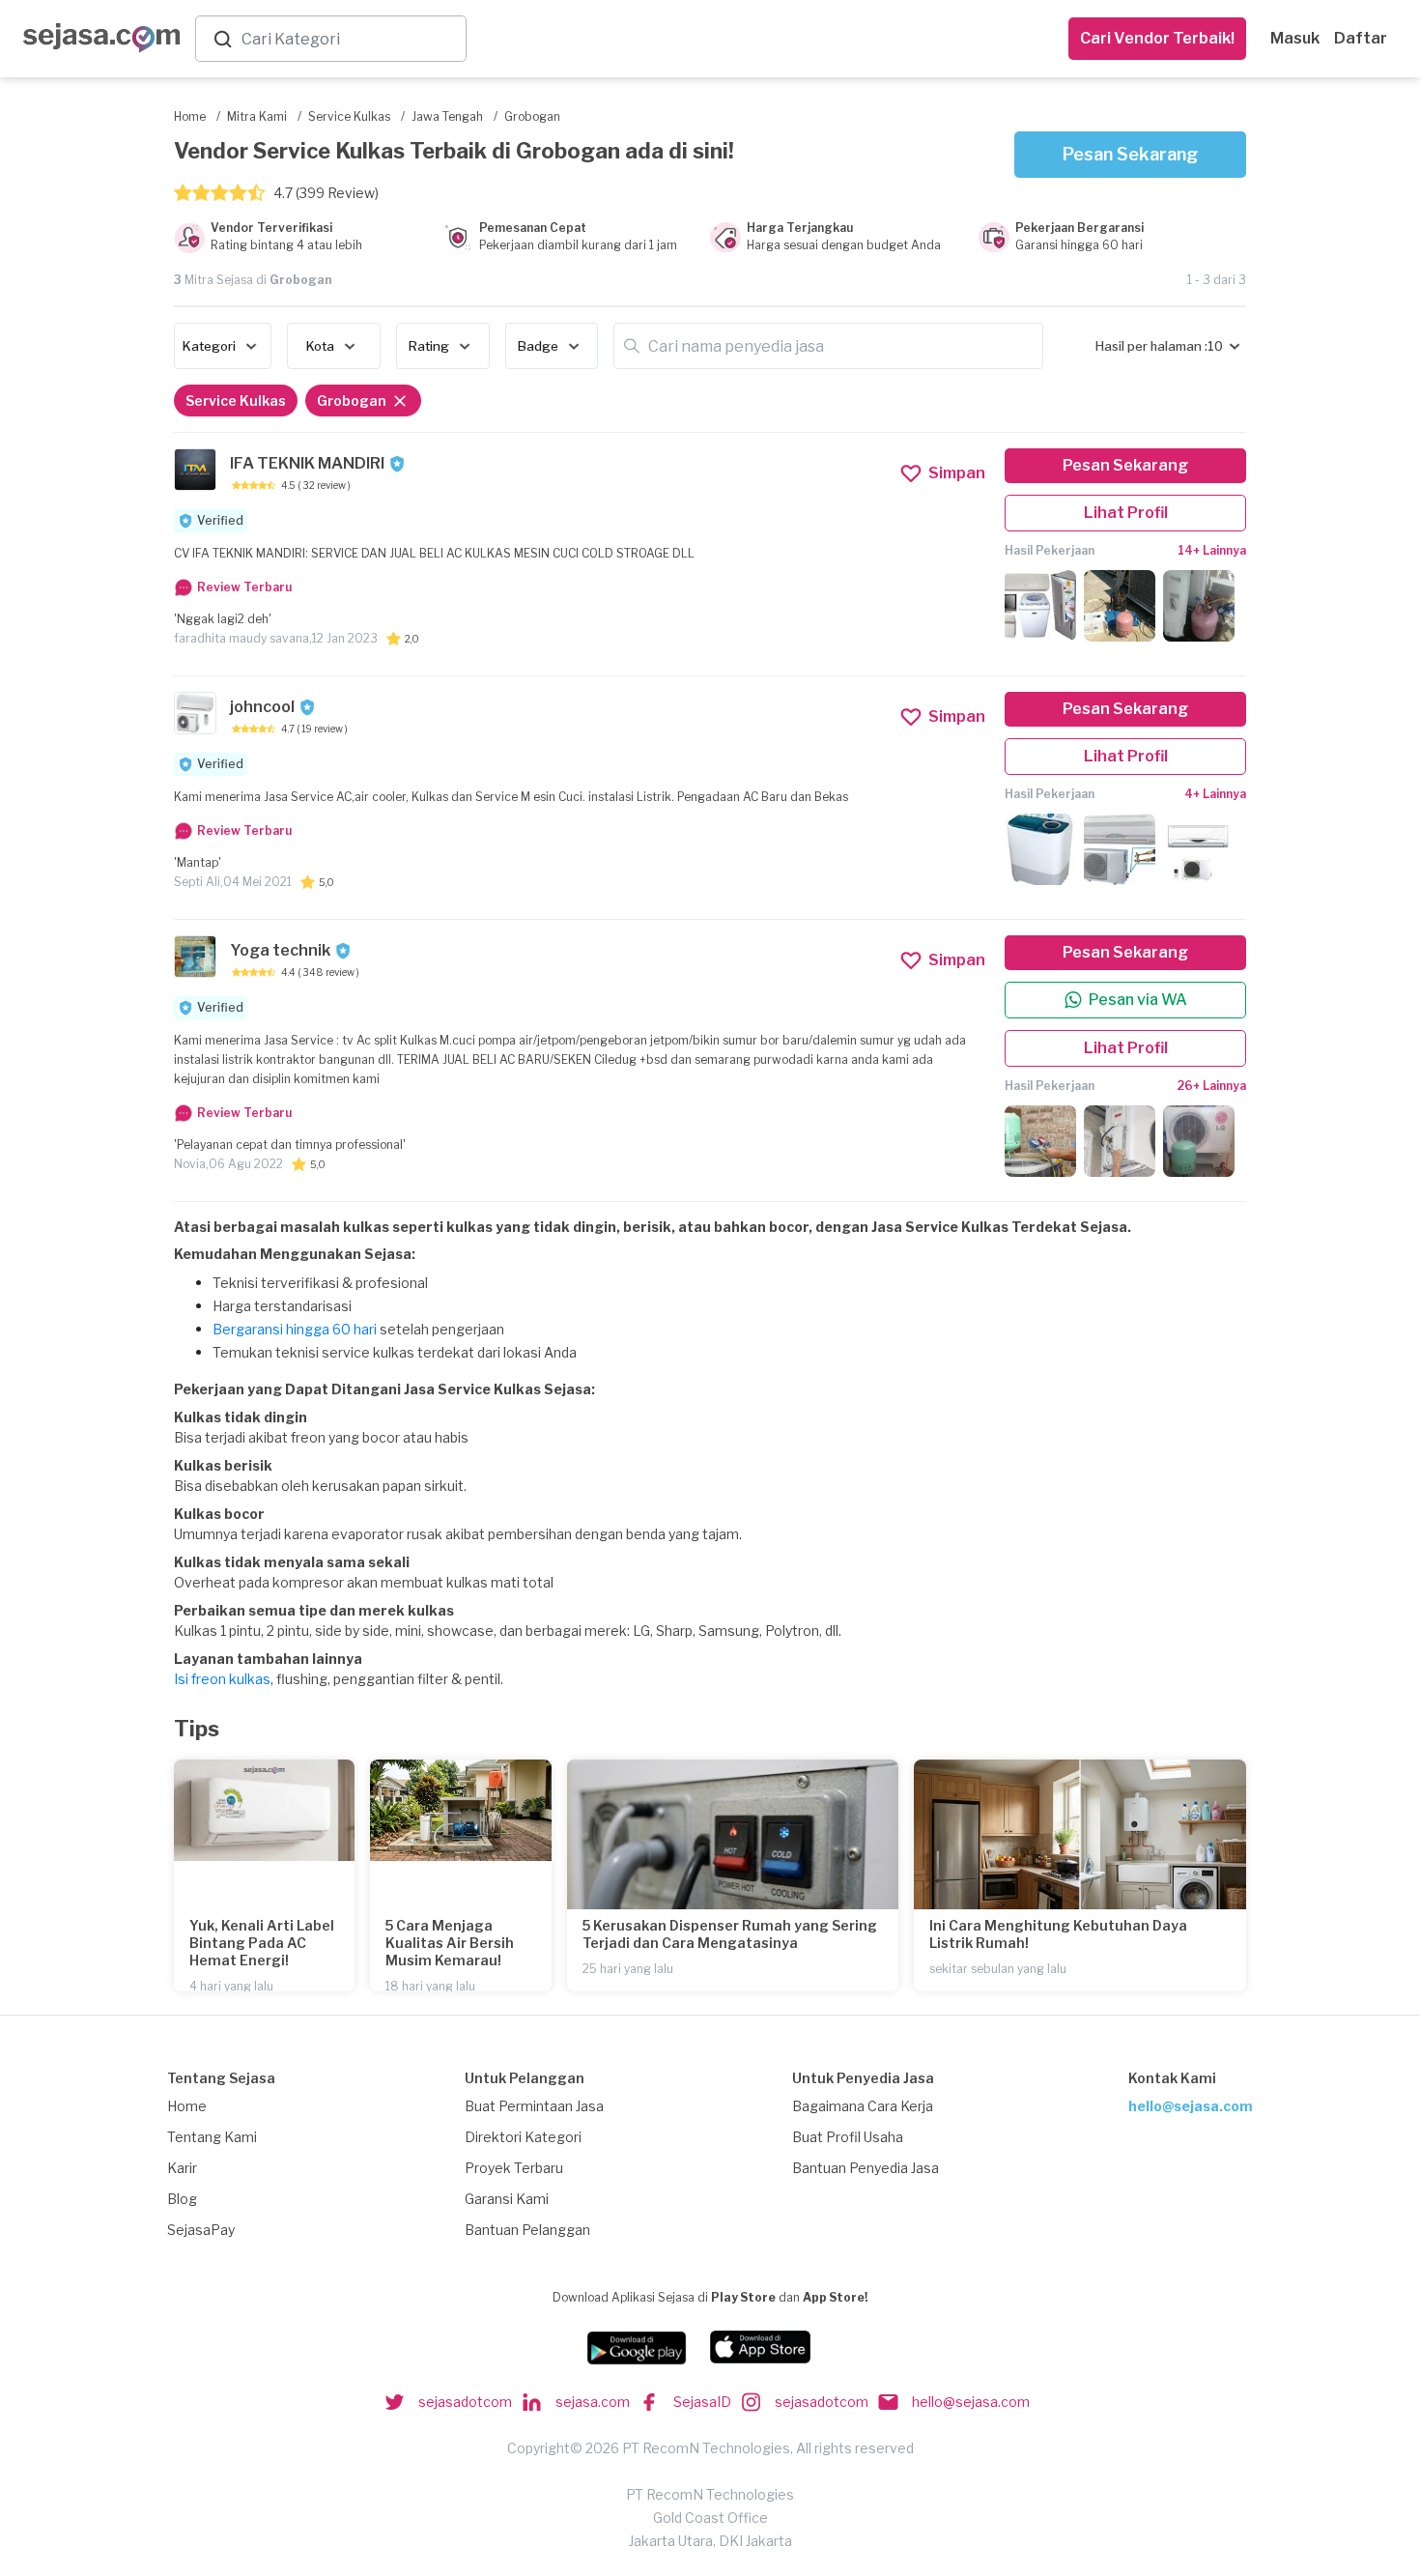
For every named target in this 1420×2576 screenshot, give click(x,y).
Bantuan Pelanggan (527, 2230)
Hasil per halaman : (1151, 346)
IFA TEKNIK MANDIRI (307, 463)
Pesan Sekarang (1130, 154)
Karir (182, 2168)
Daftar (1361, 38)
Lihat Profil (1126, 513)
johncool (262, 707)
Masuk (1295, 38)
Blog (182, 2199)
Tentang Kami (212, 2137)
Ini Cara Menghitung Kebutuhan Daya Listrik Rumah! (1058, 1934)
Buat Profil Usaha (848, 2137)
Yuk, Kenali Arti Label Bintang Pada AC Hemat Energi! (262, 1943)
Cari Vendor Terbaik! (1157, 38)
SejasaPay (201, 2230)
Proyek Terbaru (514, 2168)
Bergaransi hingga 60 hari (295, 1329)
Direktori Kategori (523, 2137)
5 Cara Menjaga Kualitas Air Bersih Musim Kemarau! (450, 1943)
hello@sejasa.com (1191, 2106)
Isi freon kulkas (222, 1679)
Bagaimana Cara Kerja (863, 2106)
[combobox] (350, 39)
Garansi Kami (507, 2199)
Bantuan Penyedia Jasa (866, 2168)
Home (187, 2106)
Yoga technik (280, 950)
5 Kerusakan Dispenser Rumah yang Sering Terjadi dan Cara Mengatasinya (730, 1934)
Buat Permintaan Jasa (534, 2106)
